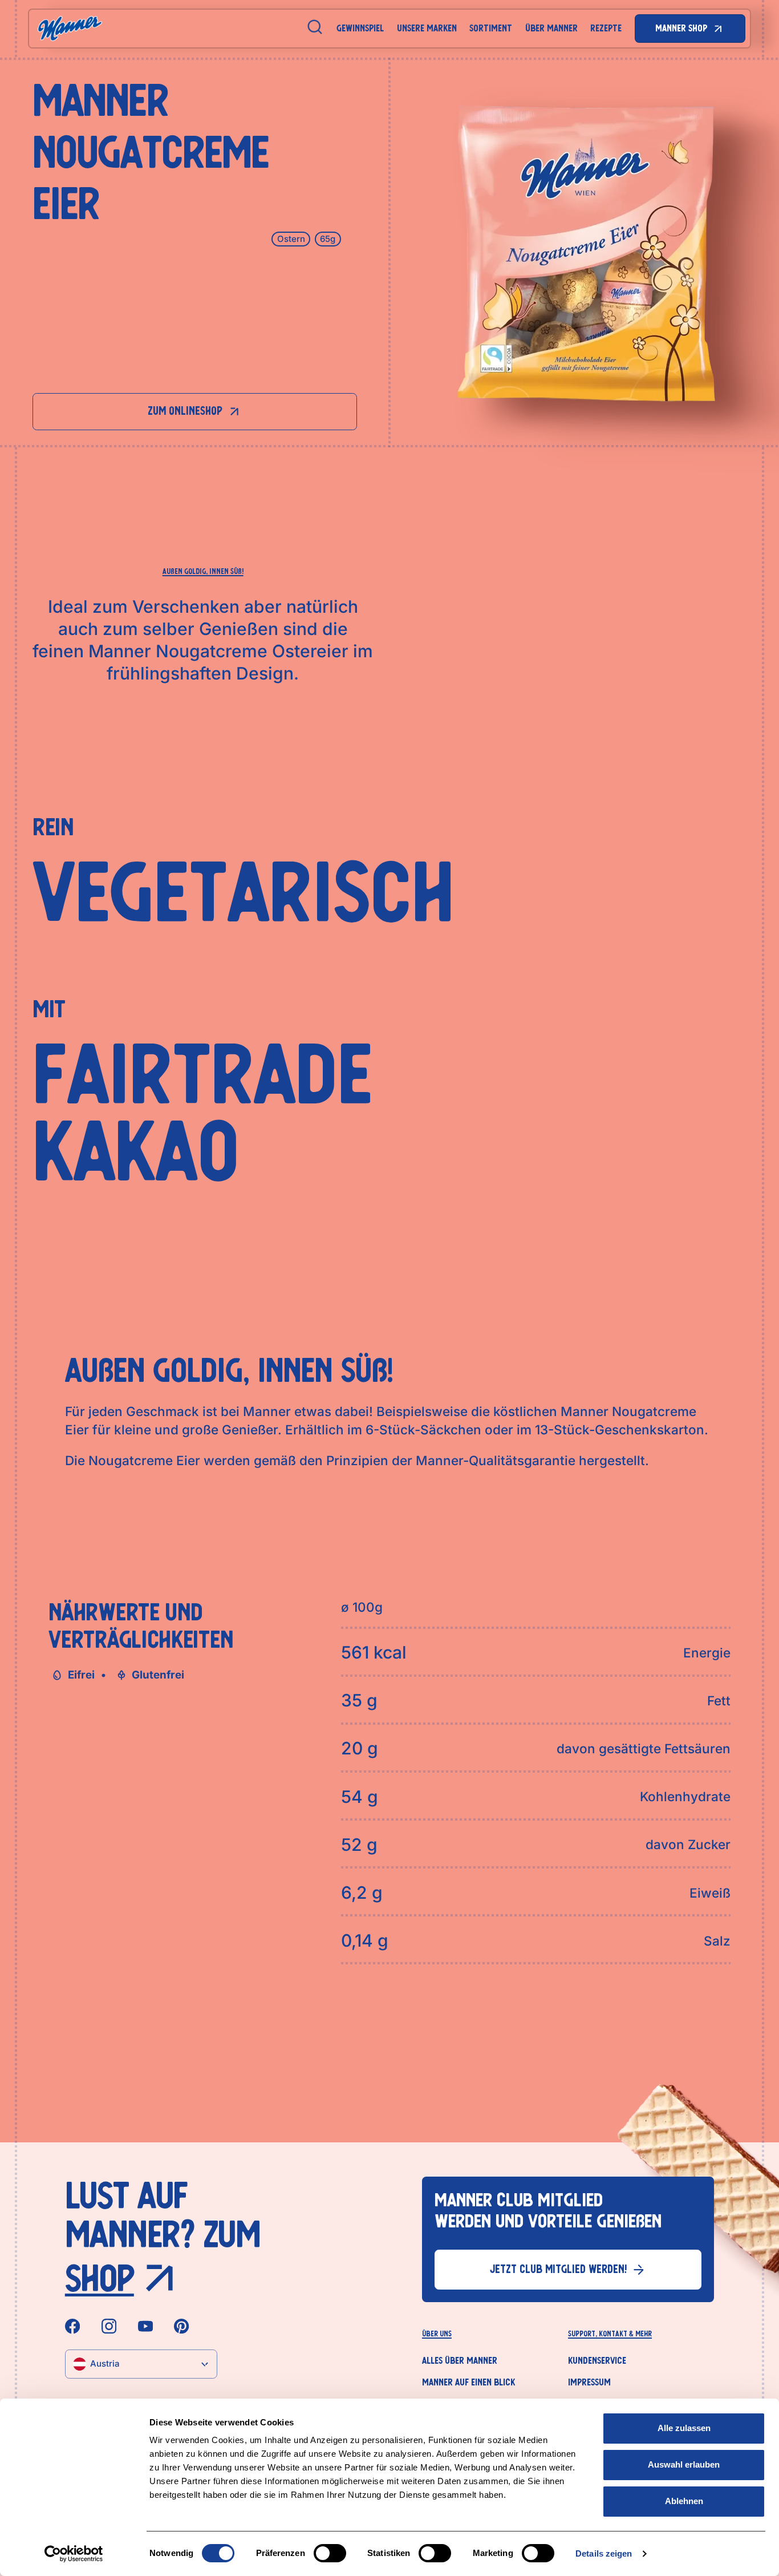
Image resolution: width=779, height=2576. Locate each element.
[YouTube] (145, 2326)
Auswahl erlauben (684, 2464)
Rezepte (606, 28)
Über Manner (551, 28)
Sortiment (491, 28)
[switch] (330, 2553)
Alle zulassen (684, 2428)
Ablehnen (684, 2501)
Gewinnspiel (360, 28)
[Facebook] (72, 2326)
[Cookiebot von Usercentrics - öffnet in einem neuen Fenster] (74, 2554)
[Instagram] (109, 2326)
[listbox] (141, 2364)
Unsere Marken (427, 28)
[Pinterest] (181, 2326)
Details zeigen (604, 2553)
